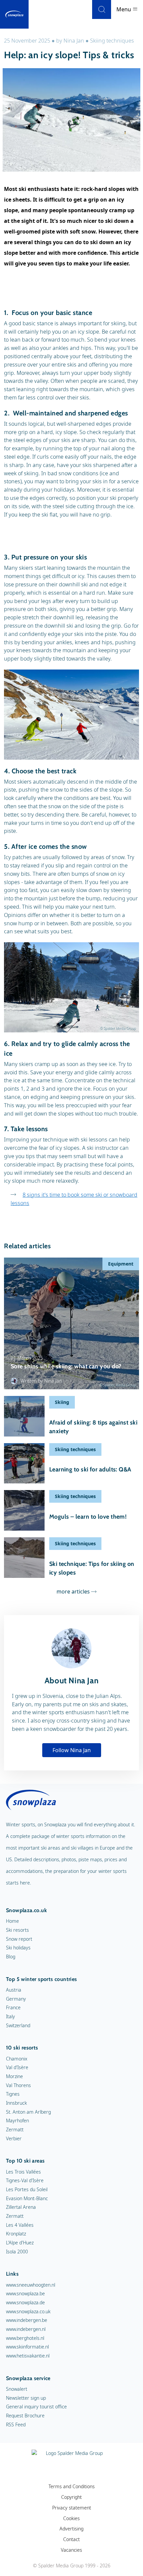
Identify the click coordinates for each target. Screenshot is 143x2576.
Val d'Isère (17, 2067)
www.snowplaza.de (25, 2302)
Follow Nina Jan (72, 1750)
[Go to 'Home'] (14, 14)
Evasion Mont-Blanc (27, 2198)
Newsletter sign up (26, 2398)
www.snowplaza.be (25, 2293)
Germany (16, 1999)
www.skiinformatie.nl (27, 2347)
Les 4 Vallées (20, 2225)
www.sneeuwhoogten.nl (31, 2285)
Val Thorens (18, 2085)
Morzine (14, 2076)
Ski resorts (17, 1930)
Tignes (13, 2094)
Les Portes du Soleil (27, 2189)
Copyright (71, 2497)
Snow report (19, 1939)
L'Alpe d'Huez (20, 2243)
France (13, 2007)
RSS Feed (16, 2424)
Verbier (14, 2138)
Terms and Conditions (72, 2486)
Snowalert (17, 2389)
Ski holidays (18, 1948)
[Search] (102, 9)
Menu (124, 9)
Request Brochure (25, 2416)
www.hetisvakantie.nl (28, 2356)
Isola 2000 (17, 2252)
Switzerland (18, 2025)
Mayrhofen (17, 2121)
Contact (71, 2539)
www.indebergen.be (27, 2320)
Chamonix (17, 2059)
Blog (11, 1957)
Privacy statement (72, 2508)
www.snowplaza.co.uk (28, 2311)
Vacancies (71, 2550)
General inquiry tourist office (36, 2407)
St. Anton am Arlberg (28, 2112)
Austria (14, 1990)
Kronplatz (16, 2234)
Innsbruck (16, 2103)
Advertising (71, 2529)
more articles (73, 1591)
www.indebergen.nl (26, 2329)
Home (12, 1921)
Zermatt (15, 2129)
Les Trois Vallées (23, 2172)
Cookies (71, 2518)
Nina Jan (74, 41)
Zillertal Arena (21, 2207)
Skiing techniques (112, 41)
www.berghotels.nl (25, 2338)
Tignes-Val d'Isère (25, 2180)
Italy (10, 2016)
